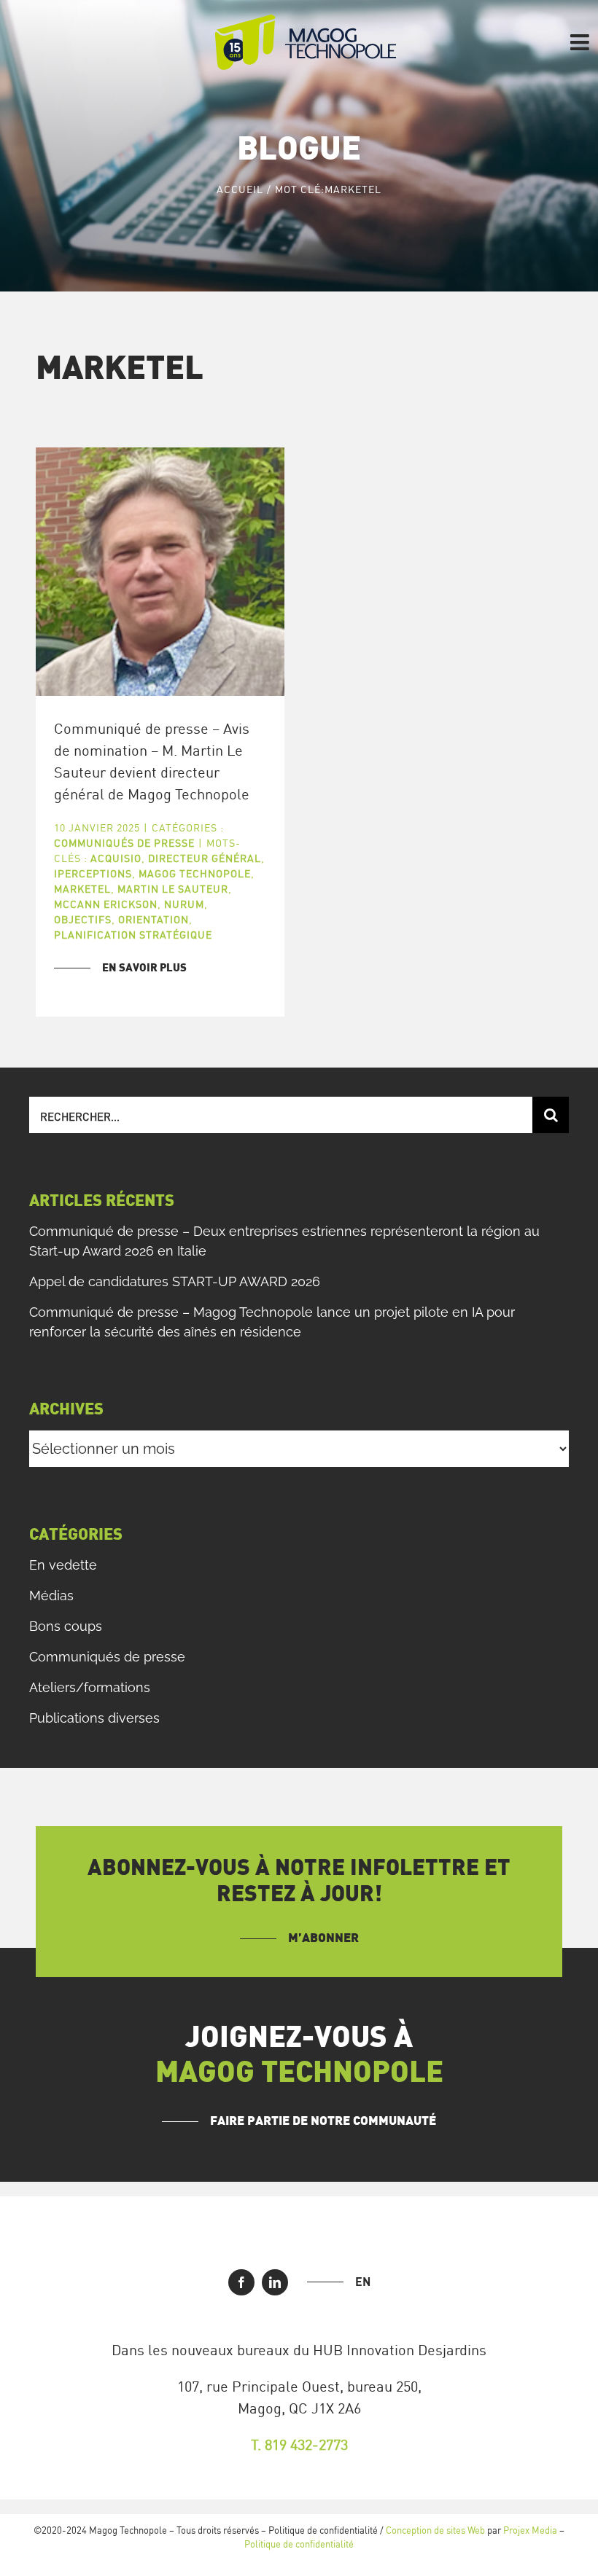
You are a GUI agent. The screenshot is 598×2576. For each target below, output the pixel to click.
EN (363, 2282)
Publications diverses (94, 1718)
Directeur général (205, 858)
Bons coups (66, 1626)
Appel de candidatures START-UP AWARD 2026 (175, 1281)
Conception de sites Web (435, 2530)
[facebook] (241, 2282)
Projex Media (530, 2530)
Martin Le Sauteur (173, 889)
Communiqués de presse (124, 843)
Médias (51, 1596)
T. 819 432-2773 (299, 2444)
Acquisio (116, 858)
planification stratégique (133, 935)
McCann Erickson (106, 904)
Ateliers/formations (90, 1687)
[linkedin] (275, 2282)
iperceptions (93, 873)
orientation (154, 919)
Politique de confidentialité (299, 2544)
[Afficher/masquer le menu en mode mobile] (581, 42)
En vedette (63, 1565)
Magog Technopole (195, 873)
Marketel (82, 889)
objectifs (83, 919)
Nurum (184, 904)
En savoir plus (144, 968)
